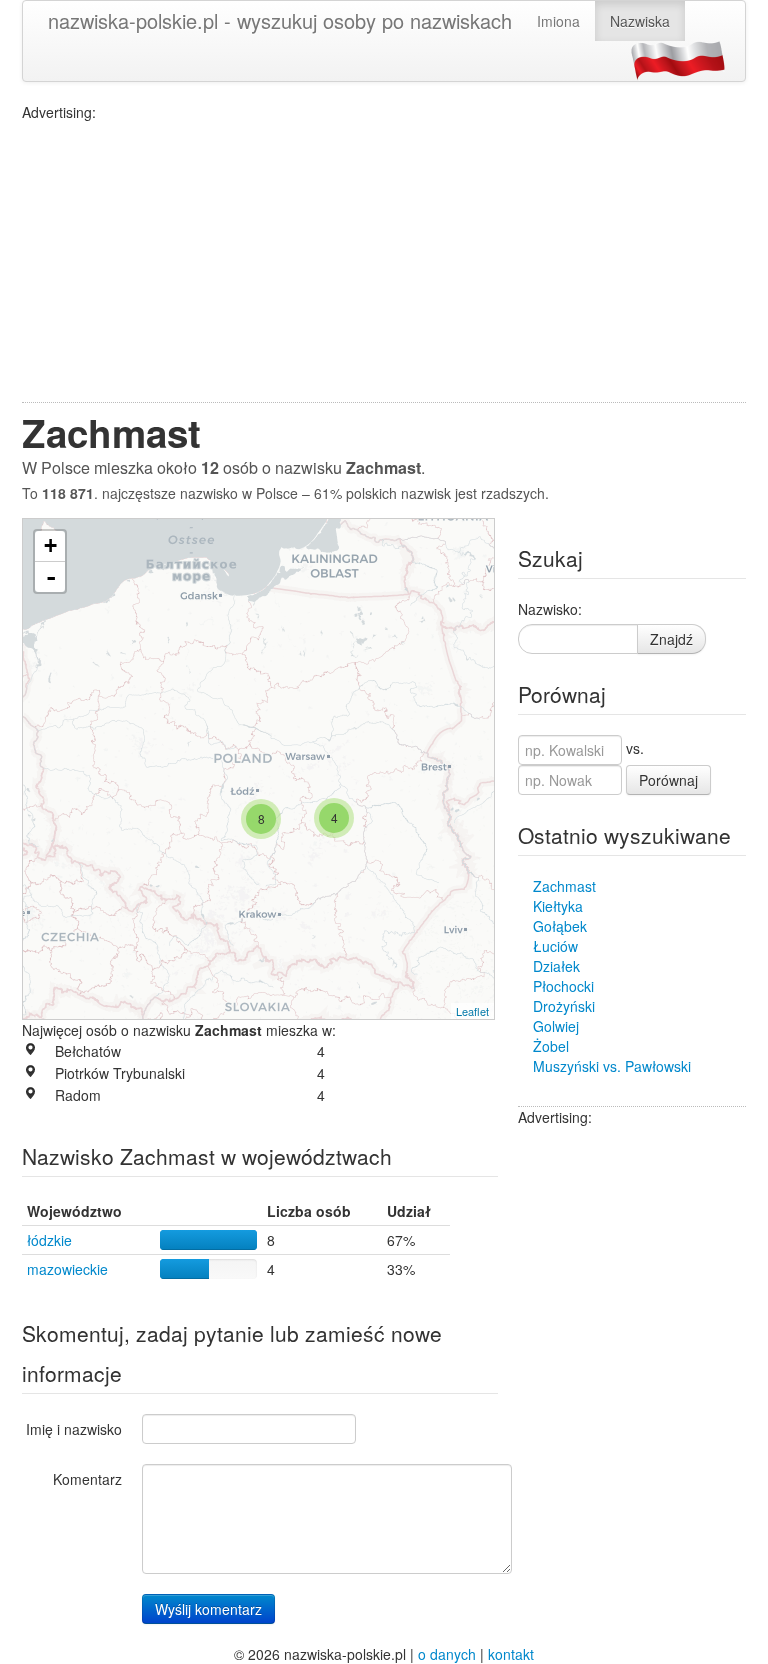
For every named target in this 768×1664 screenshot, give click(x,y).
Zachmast (564, 886)
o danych (447, 1654)
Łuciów (555, 946)
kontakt (511, 1654)
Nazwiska (640, 21)
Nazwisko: (550, 609)
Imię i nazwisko (74, 1429)
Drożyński (564, 1006)
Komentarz (87, 1479)
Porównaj (668, 780)
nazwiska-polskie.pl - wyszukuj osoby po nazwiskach (280, 20)
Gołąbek (560, 926)
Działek (556, 966)
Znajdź (671, 639)
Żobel (551, 1046)
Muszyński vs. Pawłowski (612, 1066)
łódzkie (49, 1240)
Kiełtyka (558, 906)
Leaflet (472, 1011)
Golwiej (556, 1026)
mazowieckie (67, 1269)
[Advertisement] (384, 262)
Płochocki (563, 986)
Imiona (558, 21)
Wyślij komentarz (208, 1609)
